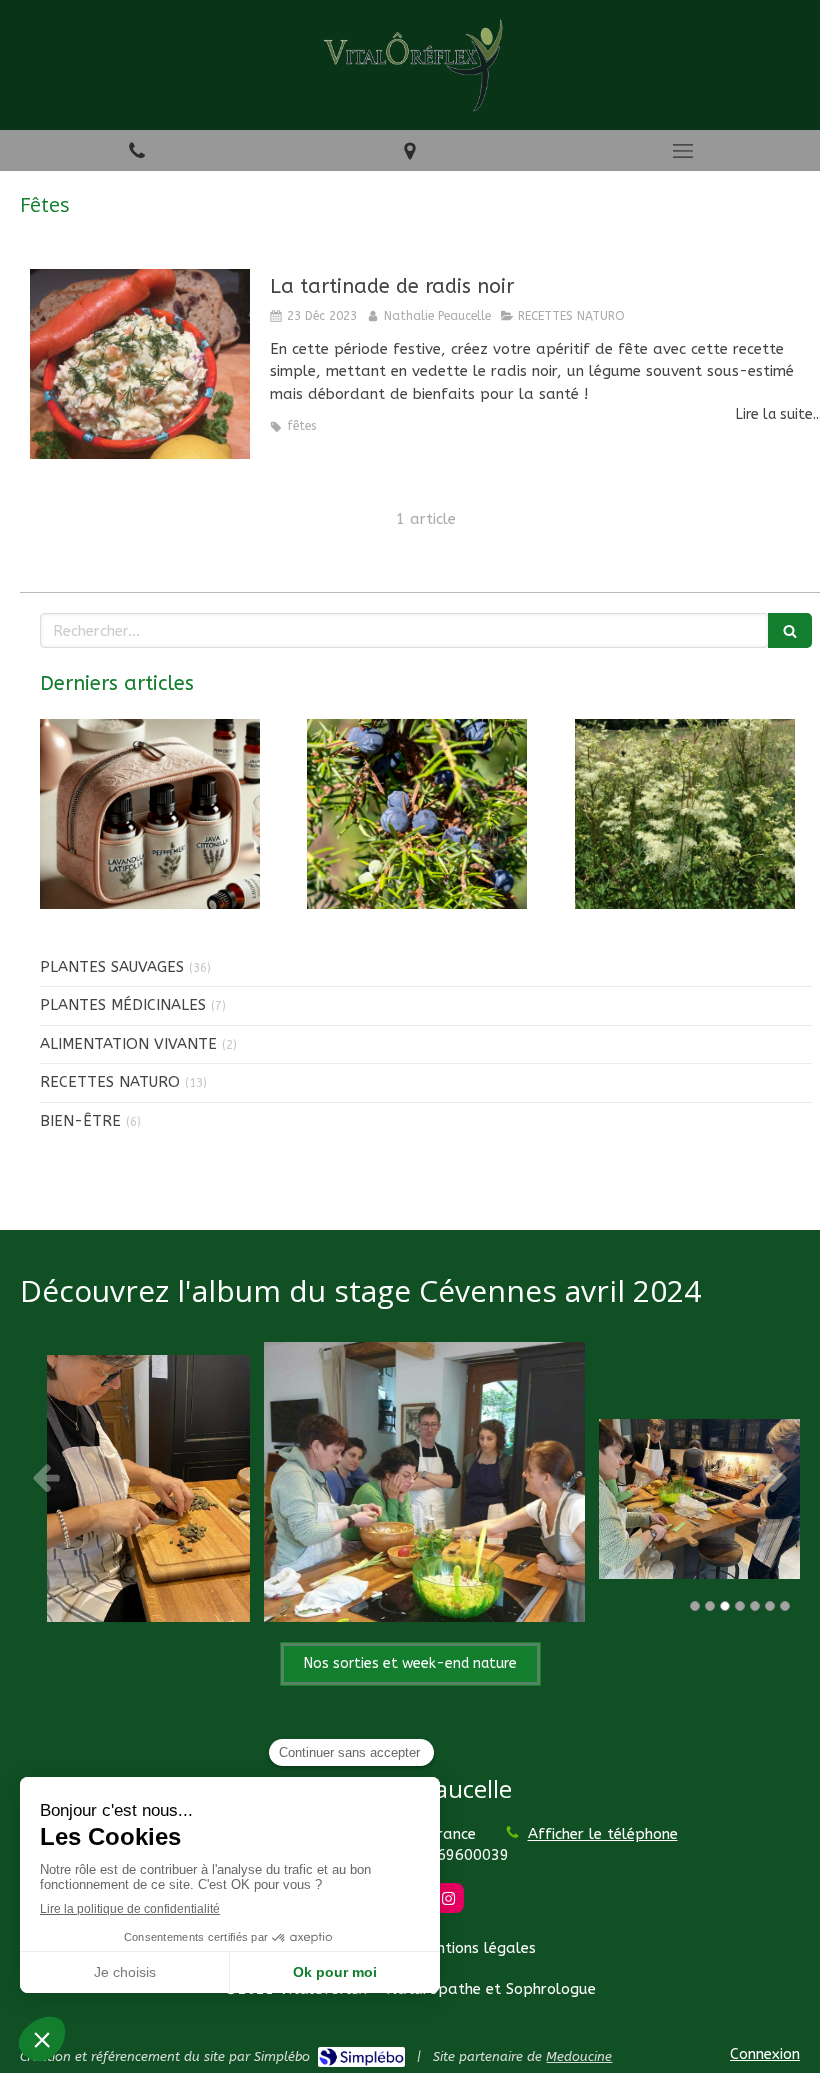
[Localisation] (409, 150)
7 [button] (785, 1606)
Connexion (765, 2054)
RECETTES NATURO (110, 1082)
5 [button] (755, 1606)
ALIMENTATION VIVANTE (128, 1044)
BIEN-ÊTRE (80, 1121)
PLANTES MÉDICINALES (123, 1005)
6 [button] (770, 1606)
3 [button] (725, 1606)
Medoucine (579, 2056)
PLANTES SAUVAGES (112, 967)
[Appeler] (136, 150)
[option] (410, 1477)
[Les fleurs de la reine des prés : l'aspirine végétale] (685, 814)
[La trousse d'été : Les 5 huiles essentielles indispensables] (150, 814)
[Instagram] (449, 1898)
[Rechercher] (790, 630)
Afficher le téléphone (603, 1834)
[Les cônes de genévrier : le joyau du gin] (417, 814)
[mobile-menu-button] (683, 151)
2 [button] (710, 1606)
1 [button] (695, 1606)
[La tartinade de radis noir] (140, 364)
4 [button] (740, 1606)
